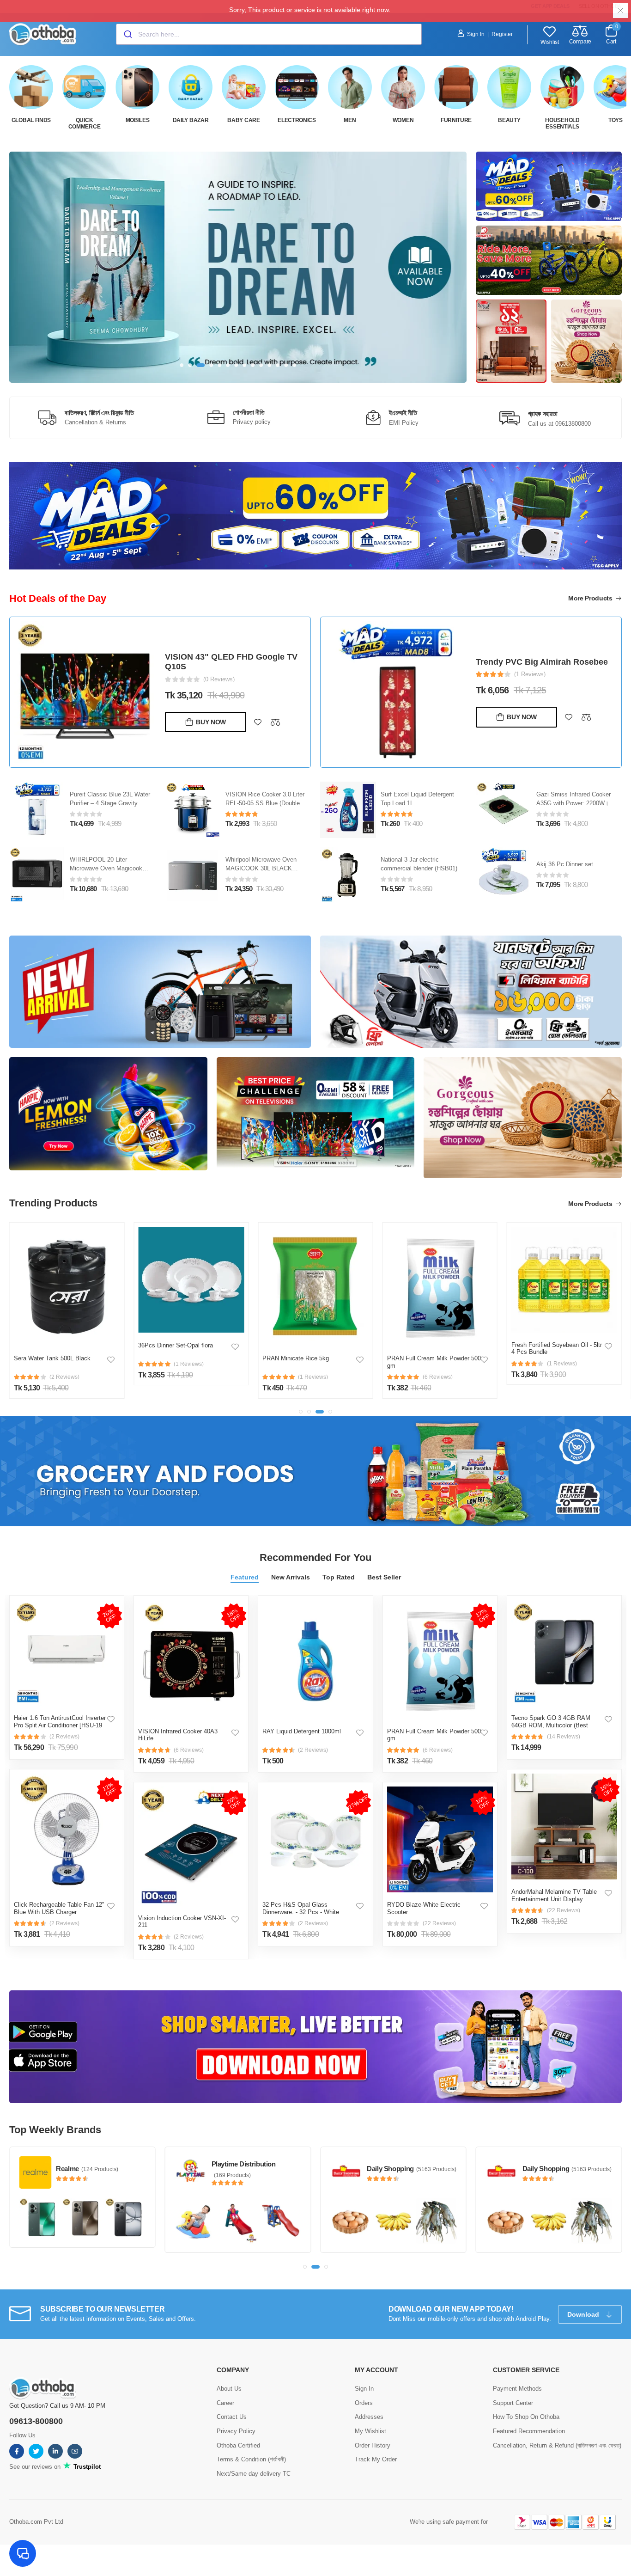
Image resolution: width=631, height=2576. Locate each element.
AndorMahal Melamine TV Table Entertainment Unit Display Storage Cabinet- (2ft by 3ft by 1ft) (557, 1899)
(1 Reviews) (530, 674)
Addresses (369, 2416)
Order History (373, 2444)
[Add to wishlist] (258, 722)
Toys (616, 120)
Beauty (509, 120)
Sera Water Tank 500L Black (52, 1358)
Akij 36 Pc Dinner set (565, 864)
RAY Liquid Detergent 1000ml (302, 1731)
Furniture (456, 120)
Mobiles (138, 120)
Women (403, 120)
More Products (591, 598)
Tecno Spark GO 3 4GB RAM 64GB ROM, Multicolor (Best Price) (551, 1725)
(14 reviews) (564, 1737)
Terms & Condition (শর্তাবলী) (251, 2459)
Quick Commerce (85, 123)
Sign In (476, 34)
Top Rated (339, 1577)
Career (225, 2402)
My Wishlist (370, 2430)
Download (584, 2313)
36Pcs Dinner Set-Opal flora (176, 1345)
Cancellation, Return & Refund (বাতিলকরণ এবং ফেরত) (557, 2444)
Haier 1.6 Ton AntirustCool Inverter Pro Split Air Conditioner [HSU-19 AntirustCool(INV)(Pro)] (60, 1725)
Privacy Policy (236, 2430)
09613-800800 (36, 2420)
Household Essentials (562, 123)
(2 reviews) (64, 1737)
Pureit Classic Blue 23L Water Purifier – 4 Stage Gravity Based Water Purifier (110, 803)
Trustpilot (86, 2466)
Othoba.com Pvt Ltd (36, 2521)
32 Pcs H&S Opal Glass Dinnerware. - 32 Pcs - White (301, 1908)
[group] (238, 267)
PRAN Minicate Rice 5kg (296, 1358)
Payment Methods (517, 2388)
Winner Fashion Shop (556, 2164)
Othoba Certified (238, 2444)
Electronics (297, 120)
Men (350, 120)
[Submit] (127, 34)
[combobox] (269, 34)
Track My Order (376, 2459)
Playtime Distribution (88, 2164)
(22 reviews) (439, 1923)
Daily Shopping (235, 2169)
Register (502, 34)
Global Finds (31, 120)
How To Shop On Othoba (526, 2416)
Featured (245, 1577)
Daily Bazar (191, 120)
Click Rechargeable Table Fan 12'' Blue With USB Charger (59, 1908)
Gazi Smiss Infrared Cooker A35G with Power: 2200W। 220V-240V (573, 803)
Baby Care (243, 120)
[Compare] (275, 722)
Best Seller (384, 1577)
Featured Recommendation (529, 2430)
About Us (229, 2388)
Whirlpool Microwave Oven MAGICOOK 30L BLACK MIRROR (261, 868)
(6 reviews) (189, 1750)
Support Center (513, 2402)
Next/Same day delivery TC (254, 2473)
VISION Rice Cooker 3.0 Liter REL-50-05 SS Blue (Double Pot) (265, 803)
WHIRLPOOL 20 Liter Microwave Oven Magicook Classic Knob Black (106, 868)
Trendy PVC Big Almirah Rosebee (542, 662)
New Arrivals (291, 1577)
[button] (182, 365)
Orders (364, 2402)
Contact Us (232, 2416)
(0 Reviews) (219, 679)
